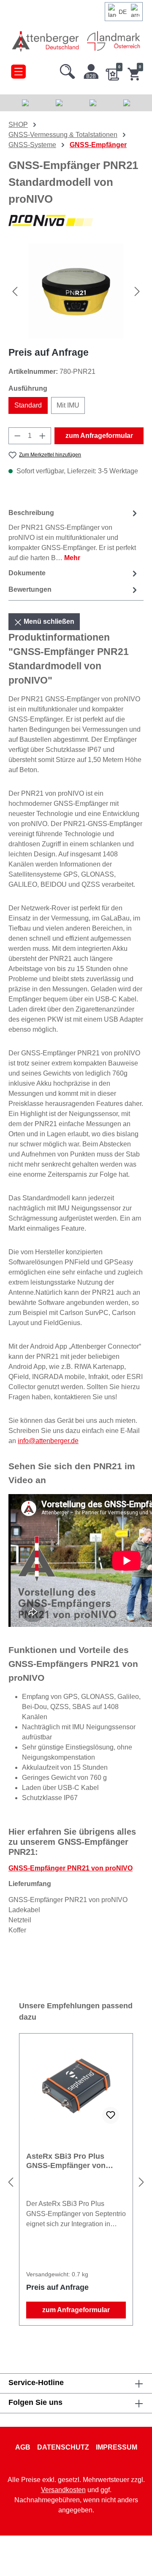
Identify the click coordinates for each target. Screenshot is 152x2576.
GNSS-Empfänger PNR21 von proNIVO (71, 1868)
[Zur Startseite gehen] (46, 41)
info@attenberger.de (48, 1441)
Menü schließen (48, 621)
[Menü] (18, 70)
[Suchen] (68, 70)
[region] (76, 291)
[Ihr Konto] (91, 70)
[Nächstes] (137, 291)
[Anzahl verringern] (17, 436)
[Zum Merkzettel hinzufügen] (111, 2115)
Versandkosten (63, 2490)
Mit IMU (68, 405)
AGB (23, 2447)
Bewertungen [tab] (30, 589)
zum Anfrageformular (99, 436)
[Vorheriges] (15, 291)
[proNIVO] (76, 221)
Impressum (117, 2447)
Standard (28, 405)
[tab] (74, 535)
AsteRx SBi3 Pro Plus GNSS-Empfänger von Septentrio (66, 2161)
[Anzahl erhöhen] (43, 436)
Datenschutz (63, 2447)
